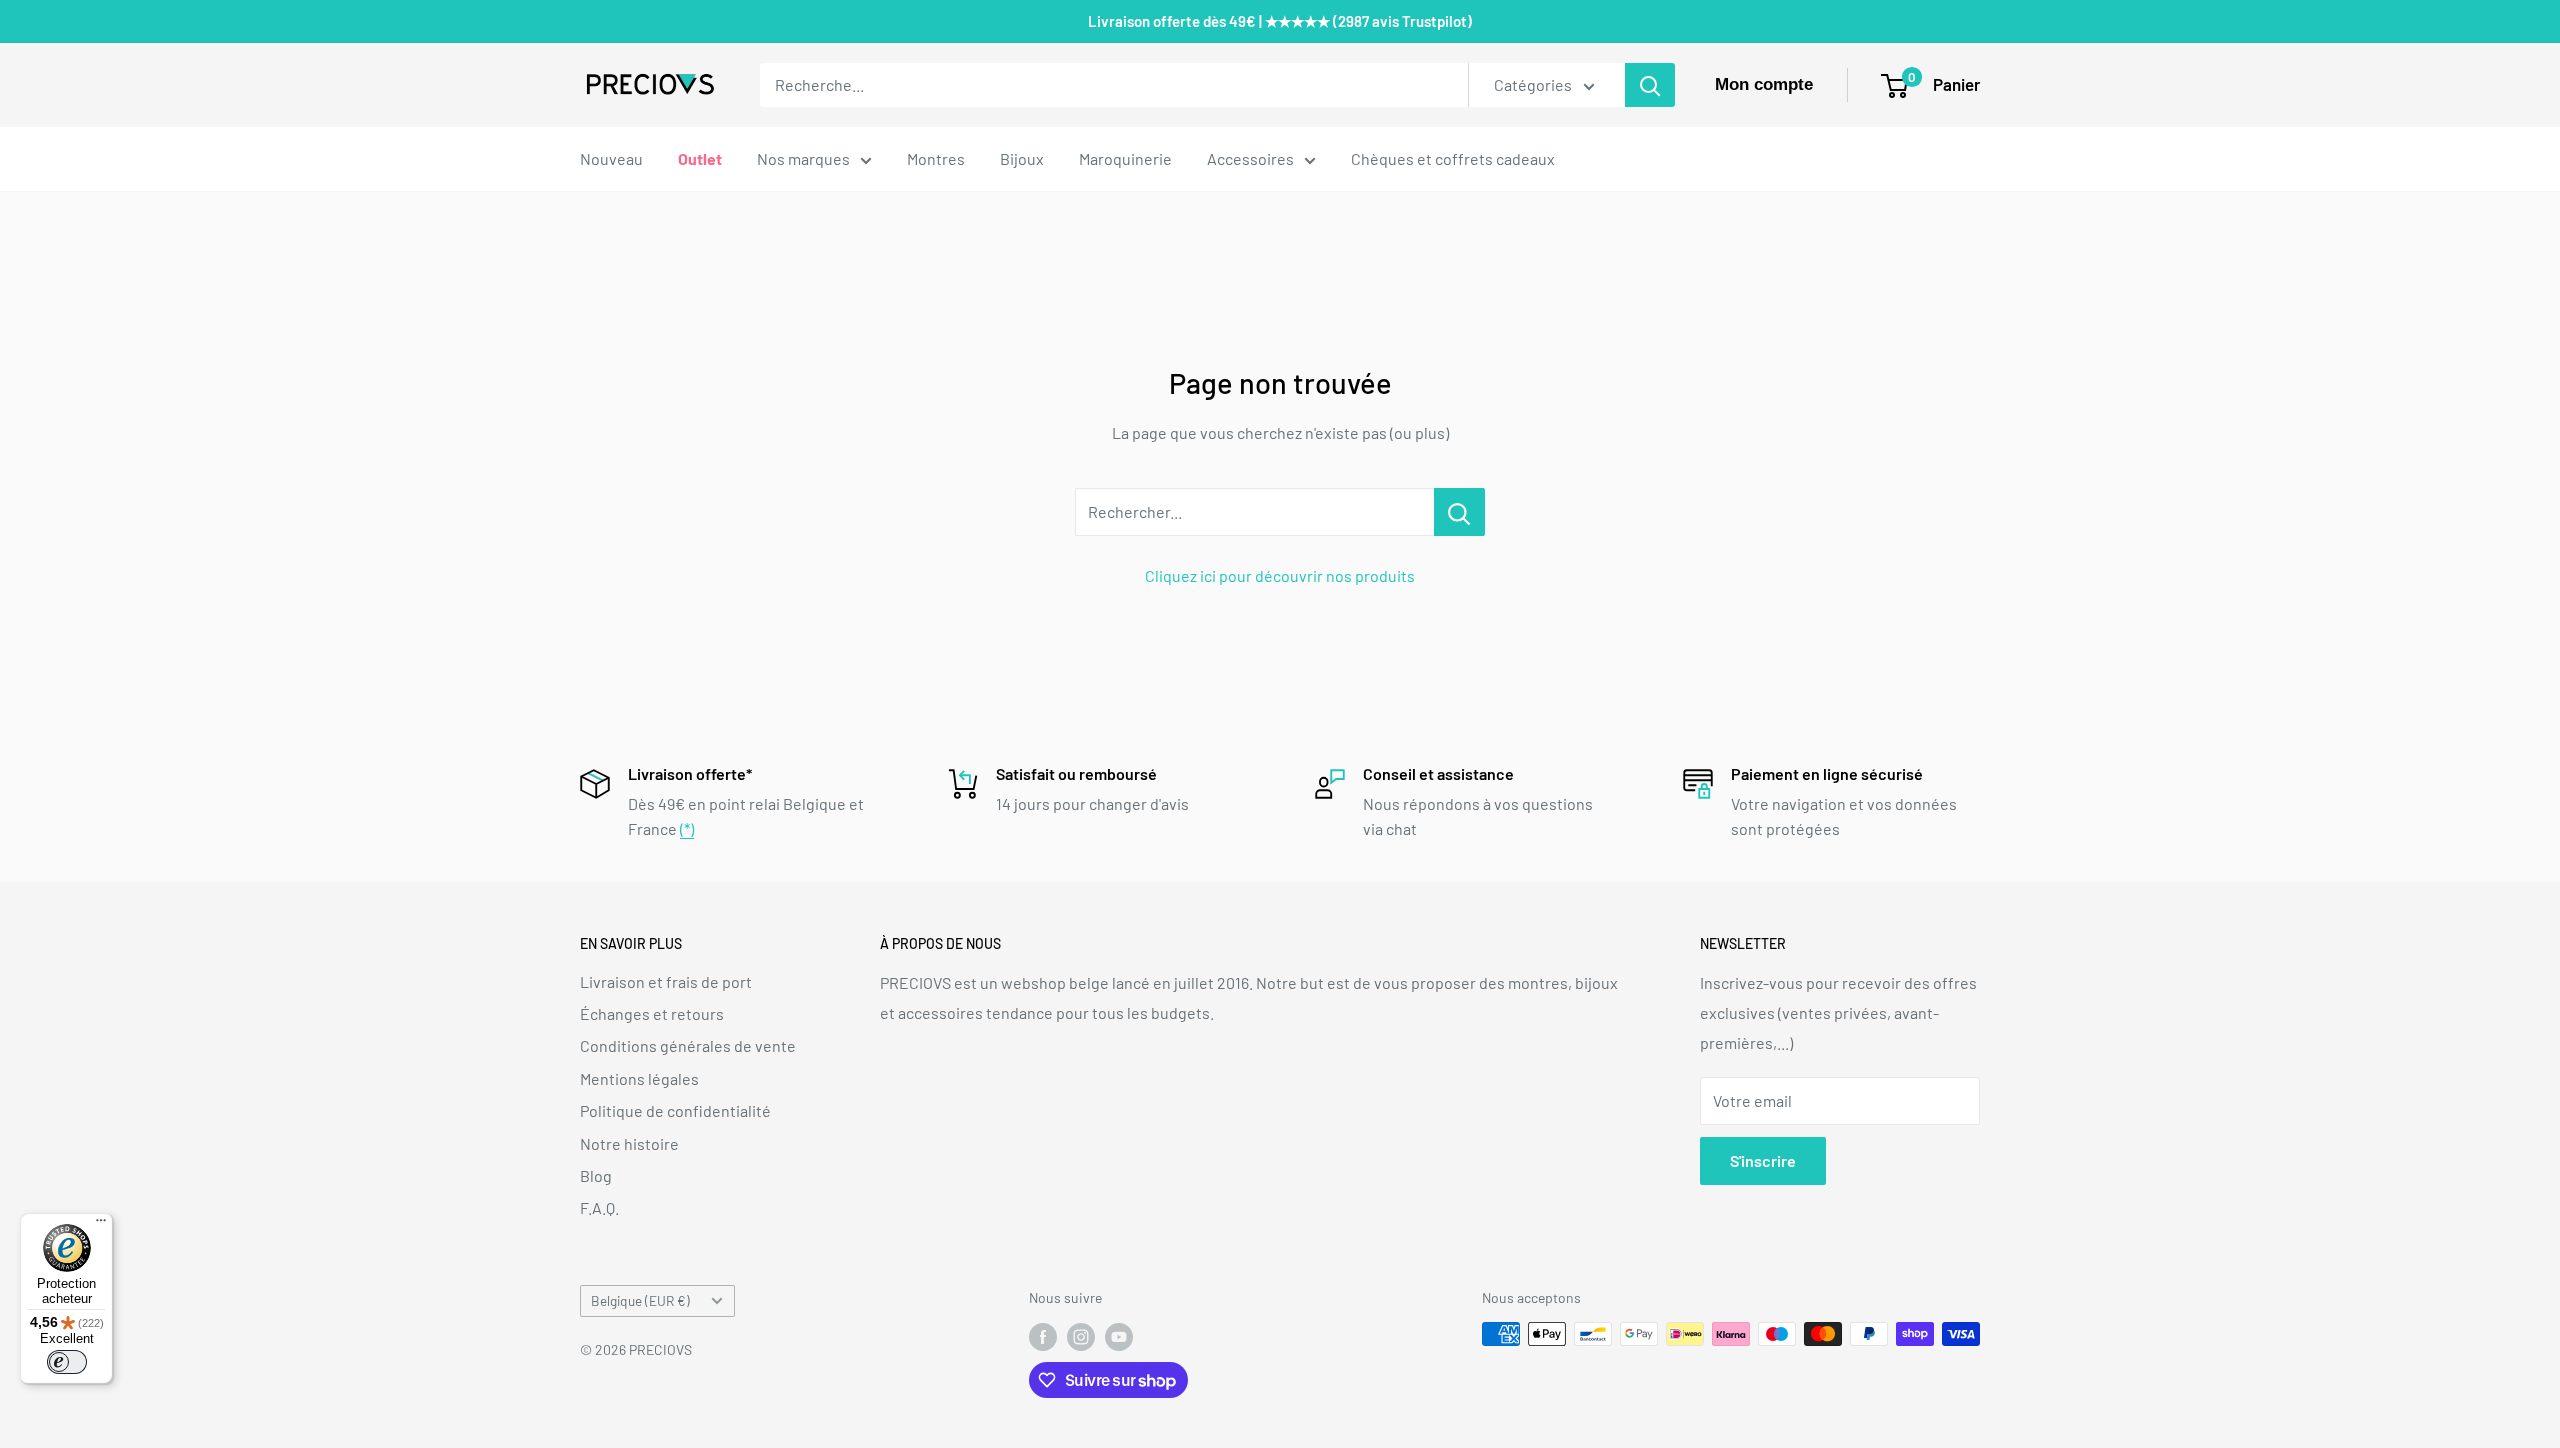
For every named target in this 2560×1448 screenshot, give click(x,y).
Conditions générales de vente (688, 1045)
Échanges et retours (652, 1013)
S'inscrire (1763, 1160)
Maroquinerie (1125, 158)
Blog (596, 1175)
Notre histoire (629, 1143)
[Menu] (101, 1225)
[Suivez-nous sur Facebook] (1043, 1336)
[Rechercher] (1650, 85)
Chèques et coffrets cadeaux (1453, 158)
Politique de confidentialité (675, 1110)
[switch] (67, 1362)
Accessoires (1250, 158)
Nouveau (611, 158)
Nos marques (803, 158)
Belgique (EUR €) (640, 1300)
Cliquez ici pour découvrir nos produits (1280, 575)
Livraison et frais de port (666, 981)
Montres (936, 158)
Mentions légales (639, 1078)
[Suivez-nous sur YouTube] (1119, 1336)
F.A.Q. (599, 1207)
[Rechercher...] (1459, 512)
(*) (687, 828)
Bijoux (1022, 158)
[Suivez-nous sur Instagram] (1081, 1336)
